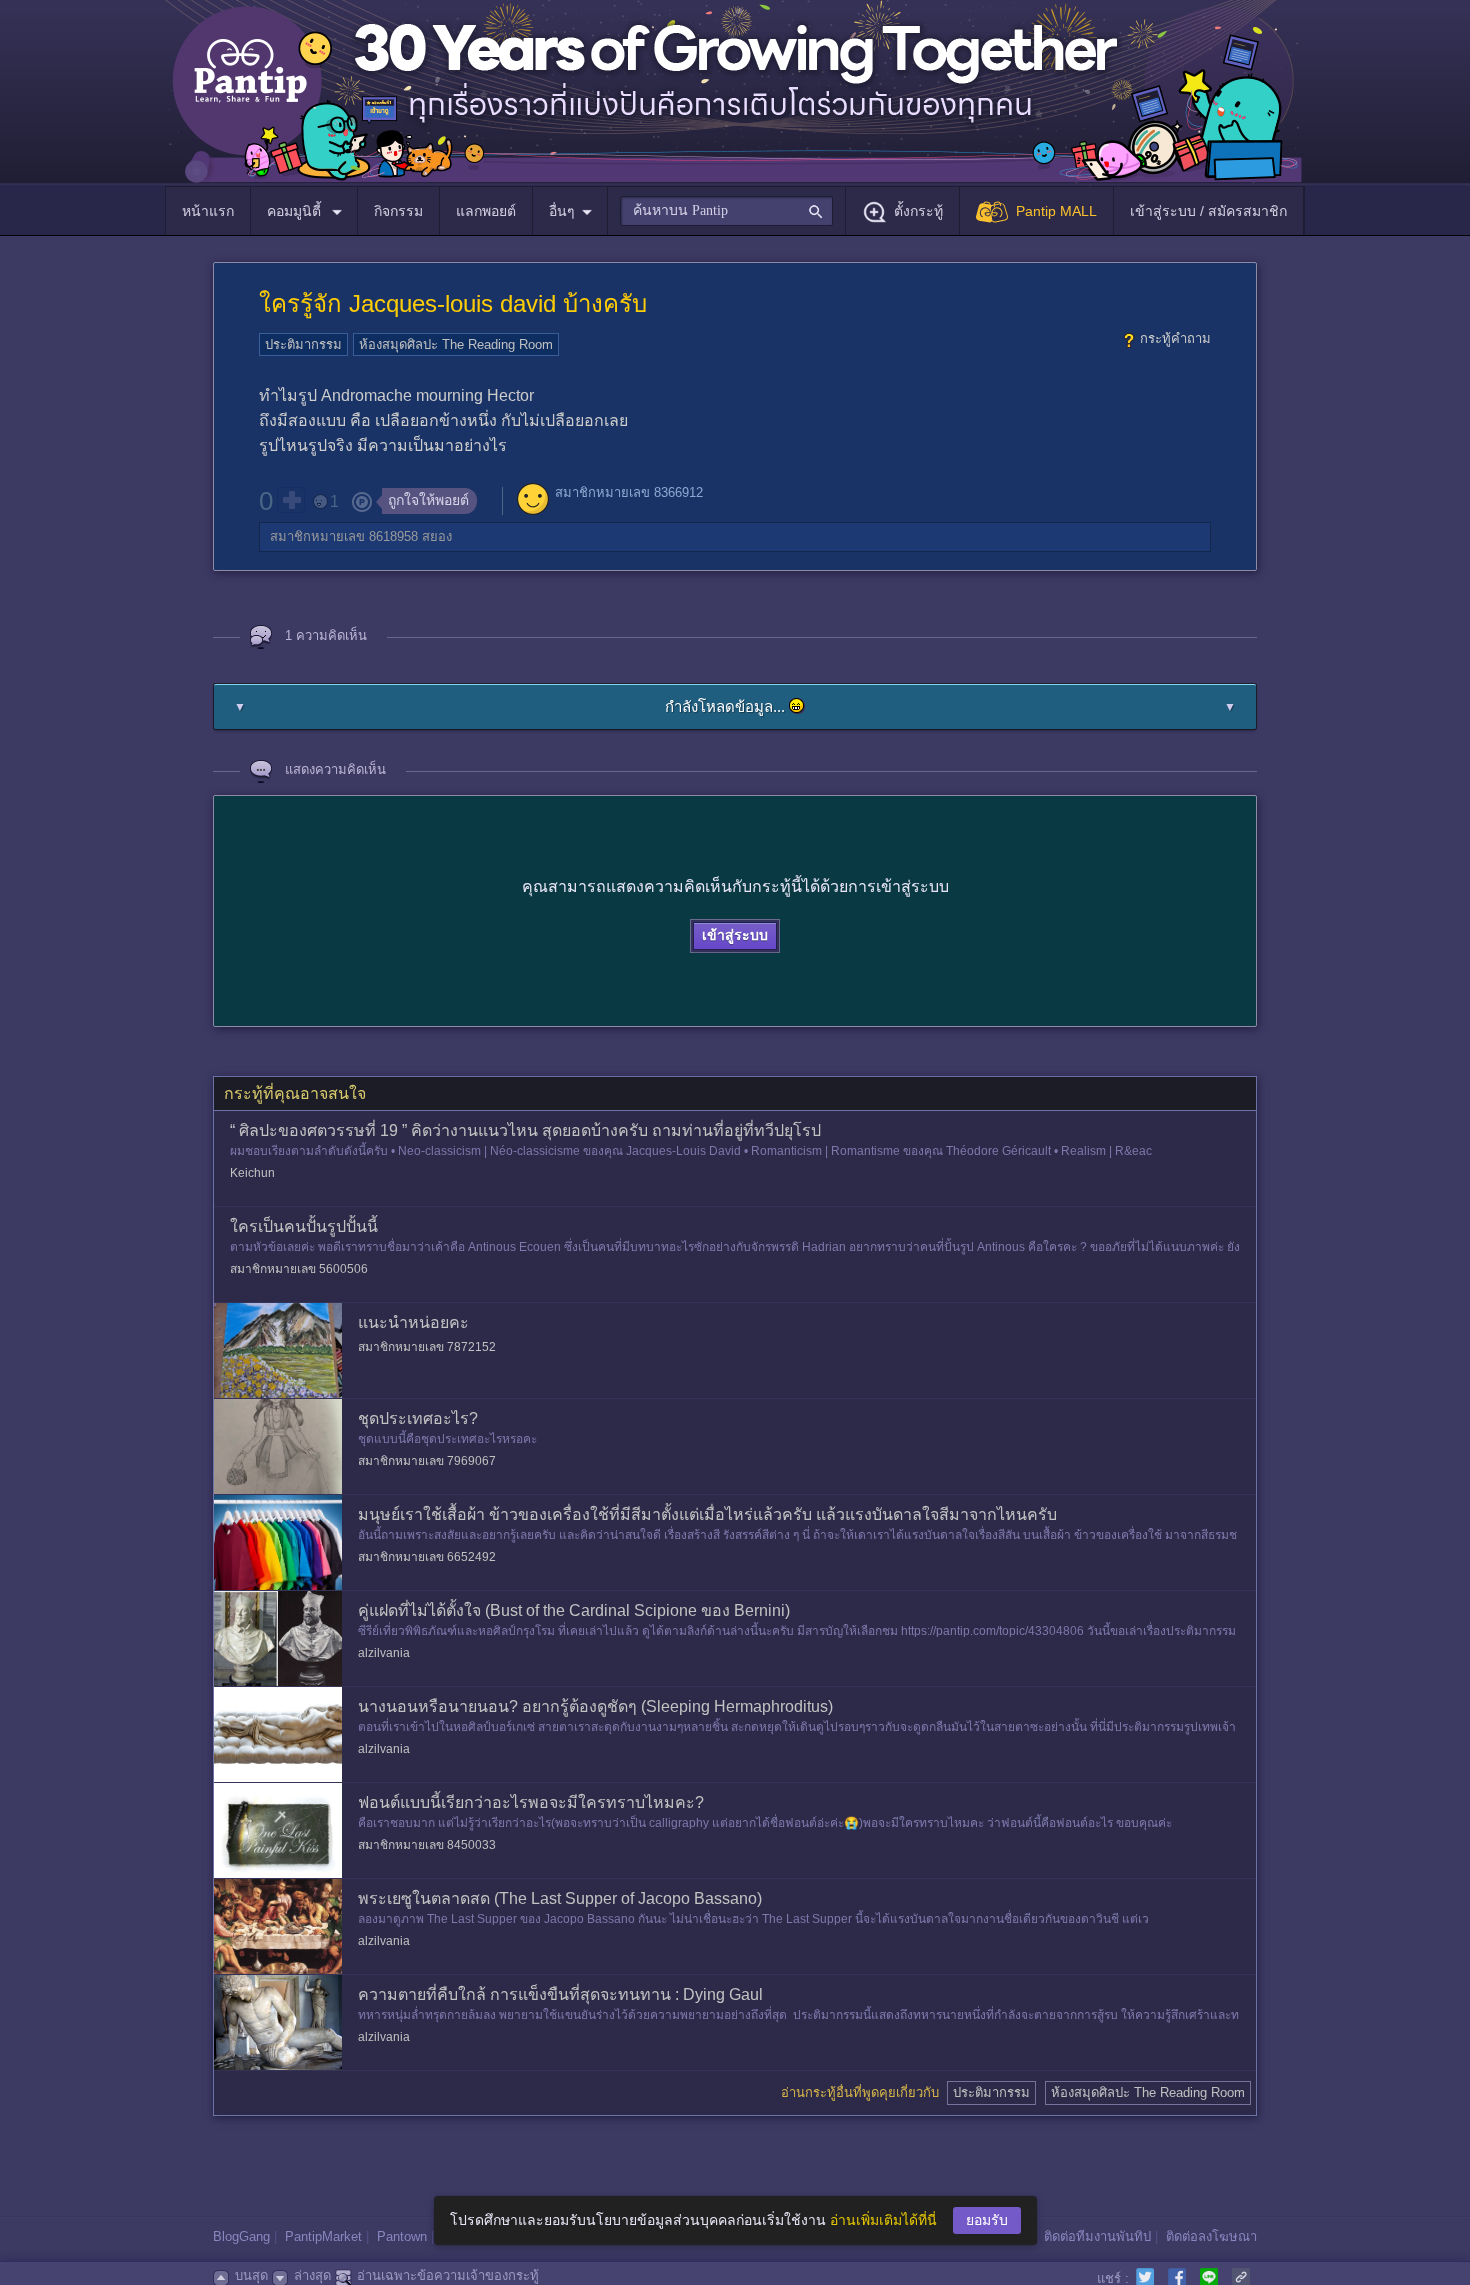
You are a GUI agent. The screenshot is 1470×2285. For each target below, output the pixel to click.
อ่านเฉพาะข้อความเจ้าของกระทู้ (448, 2275)
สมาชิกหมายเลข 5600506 (299, 1269)
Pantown (402, 2236)
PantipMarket (323, 2236)
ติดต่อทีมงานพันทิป (1097, 2236)
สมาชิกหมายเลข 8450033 (427, 1845)
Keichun (252, 1173)
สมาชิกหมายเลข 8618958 (344, 536)
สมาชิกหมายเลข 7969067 (427, 1461)
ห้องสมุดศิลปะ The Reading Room (456, 344)
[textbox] (726, 211)
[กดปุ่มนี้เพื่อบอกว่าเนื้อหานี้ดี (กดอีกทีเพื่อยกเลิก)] (291, 500)
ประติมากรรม (303, 344)
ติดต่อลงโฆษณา (1211, 2236)
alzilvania (384, 1653)
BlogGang (241, 2236)
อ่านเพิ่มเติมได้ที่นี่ (883, 2220)
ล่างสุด (312, 2275)
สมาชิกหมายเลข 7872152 (427, 1347)
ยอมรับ (987, 2220)
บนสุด (251, 2275)
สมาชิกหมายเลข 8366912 (629, 492)
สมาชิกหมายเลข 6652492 (427, 1557)
